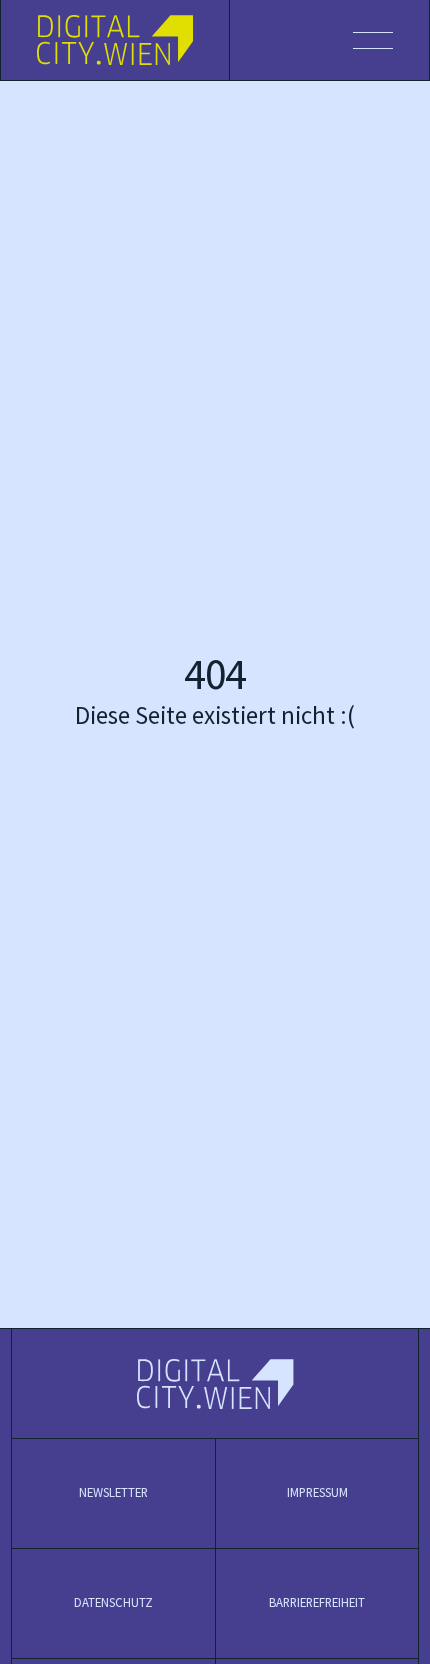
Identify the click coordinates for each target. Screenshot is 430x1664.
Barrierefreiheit (317, 1603)
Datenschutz (113, 1603)
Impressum (317, 1493)
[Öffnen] (329, 40)
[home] (115, 40)
